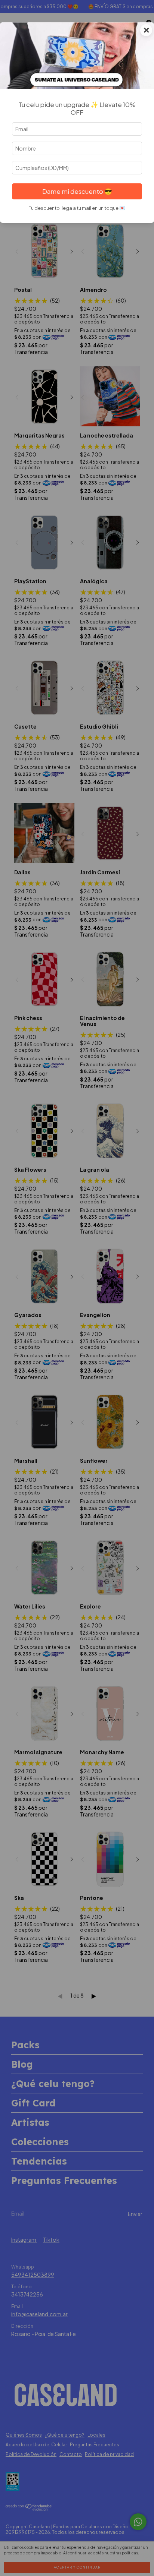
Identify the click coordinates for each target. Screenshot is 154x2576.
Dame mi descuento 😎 (77, 191)
